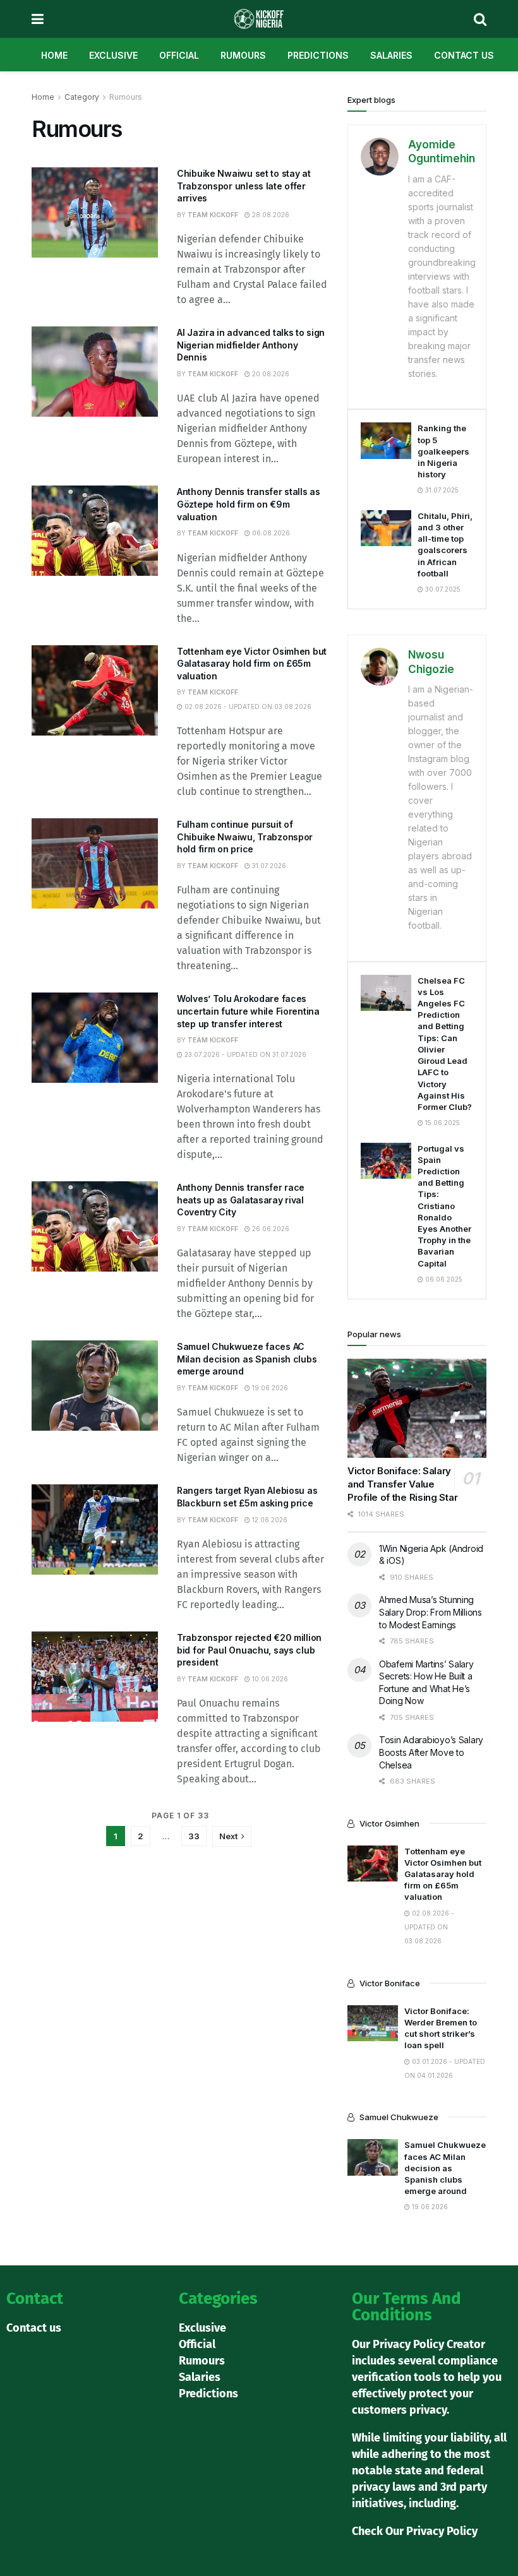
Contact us (464, 55)
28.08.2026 (270, 215)
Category (82, 97)
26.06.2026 (270, 1229)
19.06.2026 (269, 1388)
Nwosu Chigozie (431, 662)
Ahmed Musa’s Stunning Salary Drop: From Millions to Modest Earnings (431, 1612)
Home (54, 55)
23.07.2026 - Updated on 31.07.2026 (244, 1054)
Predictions (318, 55)
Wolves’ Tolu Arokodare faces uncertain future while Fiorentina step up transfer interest (248, 1011)
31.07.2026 (268, 866)
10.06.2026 (269, 1679)
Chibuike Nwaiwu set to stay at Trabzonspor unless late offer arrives (244, 186)
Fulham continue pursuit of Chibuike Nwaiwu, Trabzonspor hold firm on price (245, 837)
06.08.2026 (270, 533)
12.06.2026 (269, 1520)
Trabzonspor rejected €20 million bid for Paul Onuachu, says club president (249, 1650)
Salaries (391, 55)
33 (194, 1836)
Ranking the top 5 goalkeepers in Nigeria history (443, 451)
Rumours (243, 55)
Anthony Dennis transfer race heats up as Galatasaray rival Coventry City (241, 1200)
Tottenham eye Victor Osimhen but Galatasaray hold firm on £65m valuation (252, 664)
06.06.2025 (443, 1279)
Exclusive (113, 55)
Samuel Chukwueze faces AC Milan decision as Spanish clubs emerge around (247, 1359)
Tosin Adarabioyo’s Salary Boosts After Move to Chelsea (431, 1752)
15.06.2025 (442, 1123)
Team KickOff (213, 215)
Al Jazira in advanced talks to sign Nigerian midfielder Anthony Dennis (251, 345)
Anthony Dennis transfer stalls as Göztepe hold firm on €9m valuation (249, 504)
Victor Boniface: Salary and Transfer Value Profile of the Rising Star (402, 1484)
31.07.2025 (441, 490)
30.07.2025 (442, 589)
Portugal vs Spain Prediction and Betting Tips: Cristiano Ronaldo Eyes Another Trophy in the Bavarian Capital (444, 1206)
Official (179, 55)
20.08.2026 (270, 374)
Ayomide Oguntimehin (442, 152)
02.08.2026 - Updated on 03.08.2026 (247, 707)
